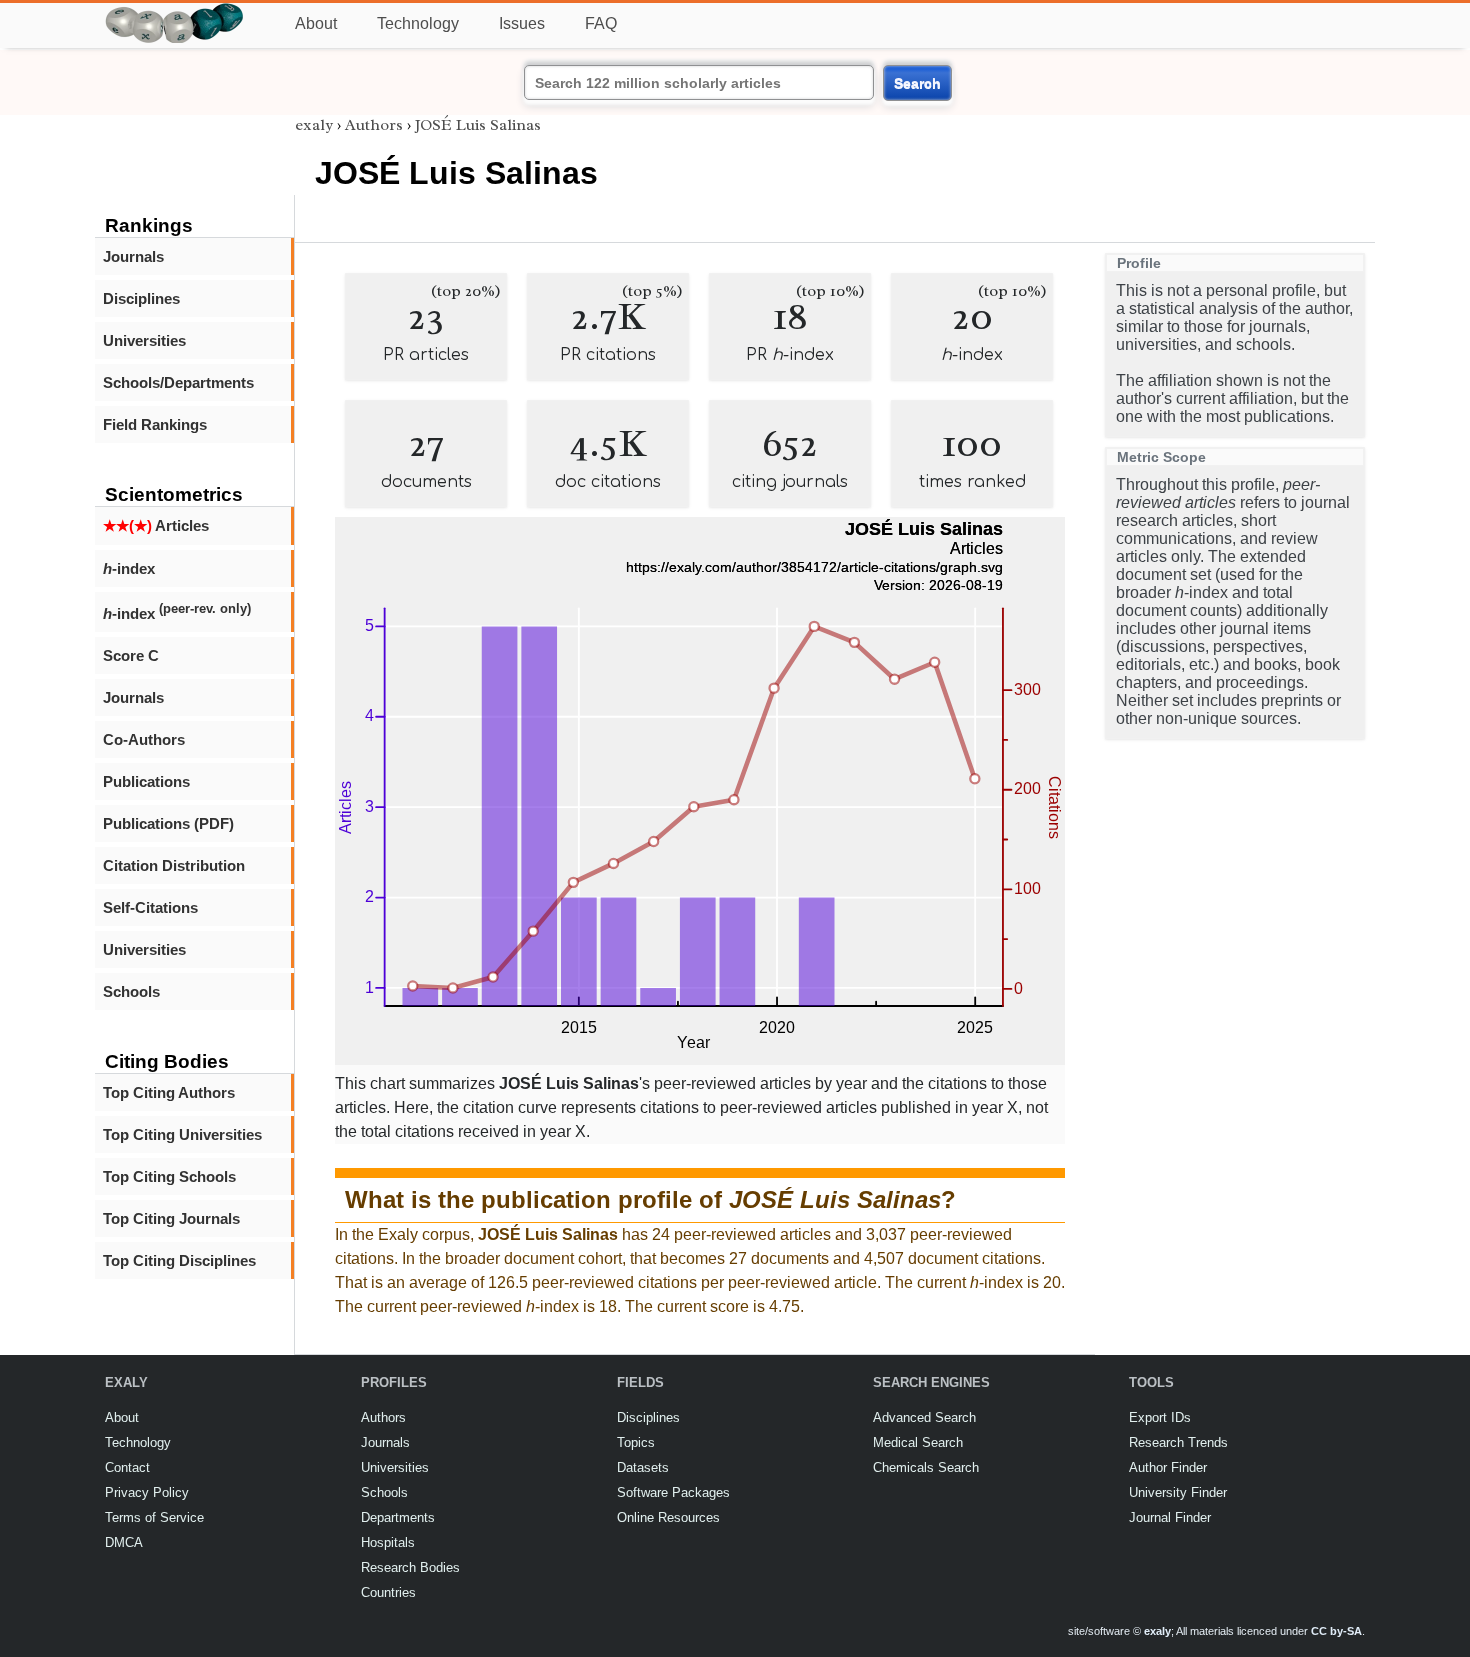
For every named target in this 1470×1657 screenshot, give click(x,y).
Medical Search (918, 1442)
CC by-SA (1336, 1631)
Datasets (643, 1467)
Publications (146, 781)
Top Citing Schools (169, 1176)
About (316, 23)
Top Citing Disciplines (179, 1260)
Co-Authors (144, 739)
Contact (127, 1467)
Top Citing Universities (182, 1134)
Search (917, 83)
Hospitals (388, 1542)
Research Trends (1178, 1442)
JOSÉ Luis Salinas (478, 125)
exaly (314, 125)
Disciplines (141, 298)
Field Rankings (155, 424)
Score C (131, 655)
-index (129, 568)
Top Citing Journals (171, 1218)
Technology (418, 23)
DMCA (124, 1542)
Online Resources (668, 1517)
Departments (398, 1517)
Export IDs (1160, 1417)
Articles (156, 525)
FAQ (601, 23)
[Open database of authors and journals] (175, 11)
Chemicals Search (926, 1467)
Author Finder (1168, 1467)
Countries (388, 1592)
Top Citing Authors (169, 1092)
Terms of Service (154, 1517)
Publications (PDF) (168, 823)
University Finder (1178, 1492)
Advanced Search (924, 1417)
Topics (636, 1442)
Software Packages (673, 1492)
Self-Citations (150, 907)
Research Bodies (410, 1567)
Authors (374, 125)
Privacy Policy (147, 1492)
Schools (131, 991)
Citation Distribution (174, 865)
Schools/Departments (178, 382)
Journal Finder (1170, 1517)
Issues (522, 23)
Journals (133, 256)
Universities (144, 340)
